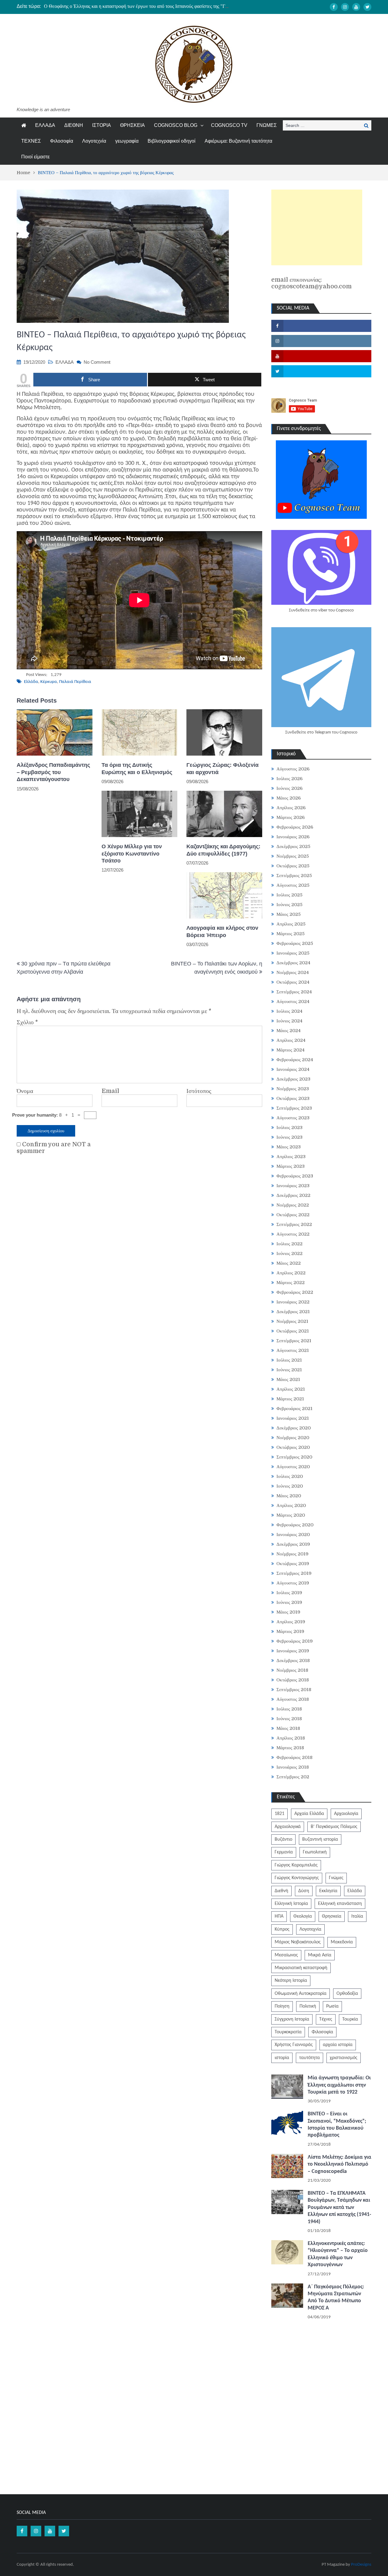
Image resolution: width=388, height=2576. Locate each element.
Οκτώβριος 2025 (293, 866)
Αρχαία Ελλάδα (309, 1814)
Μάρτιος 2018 (290, 1748)
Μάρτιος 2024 (291, 1050)
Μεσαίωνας (286, 1955)
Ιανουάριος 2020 (293, 1535)
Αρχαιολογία (346, 1814)
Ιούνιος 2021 (289, 1370)
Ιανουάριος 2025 (293, 953)
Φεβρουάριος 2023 (295, 1176)
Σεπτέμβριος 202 (293, 1777)
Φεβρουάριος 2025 (295, 943)
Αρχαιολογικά (288, 1827)
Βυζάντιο (283, 1839)
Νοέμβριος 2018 (292, 1670)
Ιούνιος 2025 (289, 905)
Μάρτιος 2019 (290, 1631)
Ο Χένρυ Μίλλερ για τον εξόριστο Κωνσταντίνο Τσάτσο (132, 854)
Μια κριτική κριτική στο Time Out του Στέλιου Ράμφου (100, 6)
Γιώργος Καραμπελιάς (296, 1865)
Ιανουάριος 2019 (293, 1651)
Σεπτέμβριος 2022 (294, 1224)
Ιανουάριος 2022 (293, 1302)
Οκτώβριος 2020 (293, 1447)
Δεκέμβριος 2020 (294, 1428)
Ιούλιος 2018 (289, 1709)
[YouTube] (356, 7)
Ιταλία (357, 1916)
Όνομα (25, 1091)
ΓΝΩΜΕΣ (267, 125)
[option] (137, 6)
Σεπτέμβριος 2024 (294, 992)
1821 (279, 1814)
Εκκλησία (328, 1891)
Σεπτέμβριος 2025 (294, 876)
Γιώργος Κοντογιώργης (297, 1878)
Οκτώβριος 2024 (293, 982)
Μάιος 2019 (288, 1612)
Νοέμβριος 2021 (292, 1321)
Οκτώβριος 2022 (293, 1215)
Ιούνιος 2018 (289, 1719)
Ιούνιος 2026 (289, 788)
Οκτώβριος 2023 (293, 1098)
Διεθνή (281, 1891)
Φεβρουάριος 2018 (294, 1757)
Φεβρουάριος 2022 (295, 1292)
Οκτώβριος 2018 (293, 1680)
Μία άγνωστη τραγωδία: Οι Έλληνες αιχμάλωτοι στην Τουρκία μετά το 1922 (339, 2085)
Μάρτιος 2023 (291, 1166)
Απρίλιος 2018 (291, 1738)
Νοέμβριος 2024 (293, 972)
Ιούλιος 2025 (289, 895)
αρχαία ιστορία (338, 2045)
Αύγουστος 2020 (293, 1467)
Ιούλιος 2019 (289, 1593)
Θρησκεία (332, 1916)
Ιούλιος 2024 (289, 1011)
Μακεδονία (342, 1942)
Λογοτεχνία (94, 141)
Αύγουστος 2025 (293, 885)
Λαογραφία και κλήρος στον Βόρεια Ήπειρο (222, 931)
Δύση (304, 1891)
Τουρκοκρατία (288, 2032)
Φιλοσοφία (62, 141)
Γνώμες (336, 1878)
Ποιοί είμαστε (35, 157)
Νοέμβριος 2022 (293, 1205)
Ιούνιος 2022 (289, 1253)
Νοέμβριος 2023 (293, 1089)
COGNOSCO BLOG (176, 125)
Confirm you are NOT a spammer (54, 1148)
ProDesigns (361, 2565)
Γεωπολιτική (315, 1852)
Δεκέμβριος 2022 (293, 1195)
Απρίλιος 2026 (291, 808)
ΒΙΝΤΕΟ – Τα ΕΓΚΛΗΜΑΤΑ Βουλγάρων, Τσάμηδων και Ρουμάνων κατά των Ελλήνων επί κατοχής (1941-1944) (339, 2208)
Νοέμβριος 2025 (293, 856)
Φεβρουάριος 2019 (295, 1641)
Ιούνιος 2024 (289, 1021)
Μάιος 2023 (289, 1147)
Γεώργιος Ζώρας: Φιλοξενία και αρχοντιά (222, 768)
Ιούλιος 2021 (289, 1360)
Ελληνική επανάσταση (340, 1904)
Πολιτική (308, 2006)
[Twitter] (367, 7)
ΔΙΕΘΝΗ (74, 125)
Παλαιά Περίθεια (75, 682)
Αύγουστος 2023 (293, 1118)
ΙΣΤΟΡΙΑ (102, 125)
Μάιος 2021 (288, 1379)
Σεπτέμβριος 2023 (294, 1108)
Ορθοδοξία (347, 1994)
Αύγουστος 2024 (293, 1002)
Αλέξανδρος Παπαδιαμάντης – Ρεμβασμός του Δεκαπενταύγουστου (53, 772)
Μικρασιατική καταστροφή (301, 1968)
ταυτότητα (309, 2058)
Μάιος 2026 (289, 798)
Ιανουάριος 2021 (293, 1418)
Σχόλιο (27, 1022)
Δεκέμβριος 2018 (293, 1660)
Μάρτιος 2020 (291, 1515)
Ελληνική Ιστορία (291, 1904)
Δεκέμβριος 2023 (293, 1079)
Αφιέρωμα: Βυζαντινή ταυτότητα (238, 141)
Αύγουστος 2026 (293, 769)
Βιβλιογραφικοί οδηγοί (172, 141)
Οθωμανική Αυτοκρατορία (301, 1994)
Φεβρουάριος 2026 (295, 827)
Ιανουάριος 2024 (293, 1069)
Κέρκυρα (49, 682)
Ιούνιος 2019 (289, 1602)
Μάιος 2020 (289, 1496)
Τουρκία (350, 2019)
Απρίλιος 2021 (291, 1389)
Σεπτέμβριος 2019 (294, 1573)
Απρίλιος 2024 (291, 1040)
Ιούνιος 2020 (290, 1486)
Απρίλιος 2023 (291, 1157)
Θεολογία (303, 1916)
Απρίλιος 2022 (291, 1273)
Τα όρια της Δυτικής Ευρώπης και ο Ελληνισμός (137, 768)
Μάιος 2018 (288, 1728)
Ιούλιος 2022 (289, 1244)
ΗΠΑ (279, 1916)
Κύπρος (282, 1929)
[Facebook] (334, 7)
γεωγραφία (127, 141)
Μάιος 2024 (289, 1031)
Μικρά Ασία (320, 1955)
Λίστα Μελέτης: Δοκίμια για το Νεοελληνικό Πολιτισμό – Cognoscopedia (339, 2164)
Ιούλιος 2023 (289, 1127)
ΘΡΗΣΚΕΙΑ (132, 125)
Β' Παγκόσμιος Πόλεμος (334, 1827)
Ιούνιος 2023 (289, 1137)
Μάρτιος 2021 (290, 1399)
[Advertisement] (317, 227)
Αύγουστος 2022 (293, 1234)
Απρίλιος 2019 (291, 1622)
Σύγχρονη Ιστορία (292, 2019)
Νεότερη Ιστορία (291, 1981)
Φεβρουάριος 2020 (295, 1525)
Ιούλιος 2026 (289, 779)
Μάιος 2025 (289, 914)
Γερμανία (284, 1852)
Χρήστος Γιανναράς (294, 2045)
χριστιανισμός (344, 2058)
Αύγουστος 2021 (293, 1350)
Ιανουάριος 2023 (293, 1186)
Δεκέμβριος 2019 (293, 1544)
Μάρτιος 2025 (291, 934)
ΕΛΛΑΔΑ (45, 125)
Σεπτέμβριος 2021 (294, 1341)
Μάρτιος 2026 (291, 817)
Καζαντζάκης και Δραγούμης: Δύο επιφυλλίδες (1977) (223, 850)
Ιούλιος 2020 (290, 1476)
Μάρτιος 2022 (291, 1283)
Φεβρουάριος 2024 (295, 1060)
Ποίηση (282, 2006)
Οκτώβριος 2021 (293, 1331)
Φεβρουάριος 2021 (294, 1409)
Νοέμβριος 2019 (293, 1554)
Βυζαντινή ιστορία (320, 1839)
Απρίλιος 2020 (291, 1505)
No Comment (97, 362)
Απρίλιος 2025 (291, 924)
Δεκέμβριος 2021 (293, 1312)
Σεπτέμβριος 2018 (294, 1690)
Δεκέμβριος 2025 (293, 846)
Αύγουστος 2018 (293, 1699)
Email (110, 1091)
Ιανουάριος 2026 (293, 837)
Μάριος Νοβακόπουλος (298, 1942)
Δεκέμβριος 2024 (293, 963)
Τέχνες (326, 2019)
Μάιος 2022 (289, 1263)
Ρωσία (332, 2006)
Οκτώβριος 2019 (293, 1564)
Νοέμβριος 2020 (293, 1438)
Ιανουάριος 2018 (293, 1767)
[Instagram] (345, 7)
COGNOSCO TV (229, 125)
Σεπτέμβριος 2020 (294, 1457)
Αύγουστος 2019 (293, 1583)
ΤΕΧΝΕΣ (31, 141)
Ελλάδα (31, 682)
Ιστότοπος (199, 1091)
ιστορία (282, 2058)
